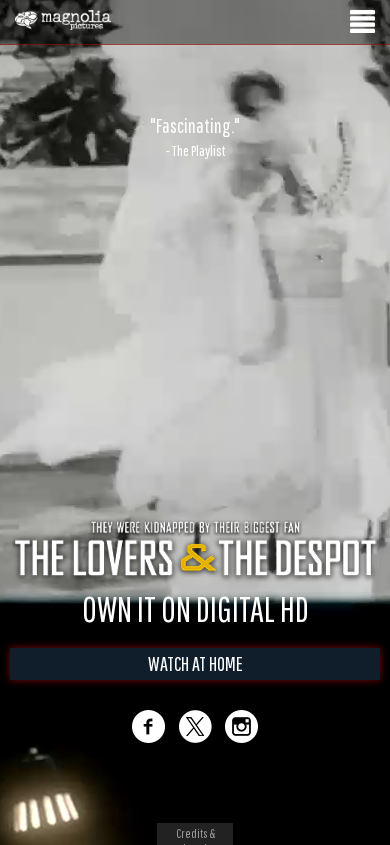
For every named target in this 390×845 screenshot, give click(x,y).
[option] (195, 137)
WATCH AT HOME (195, 663)
